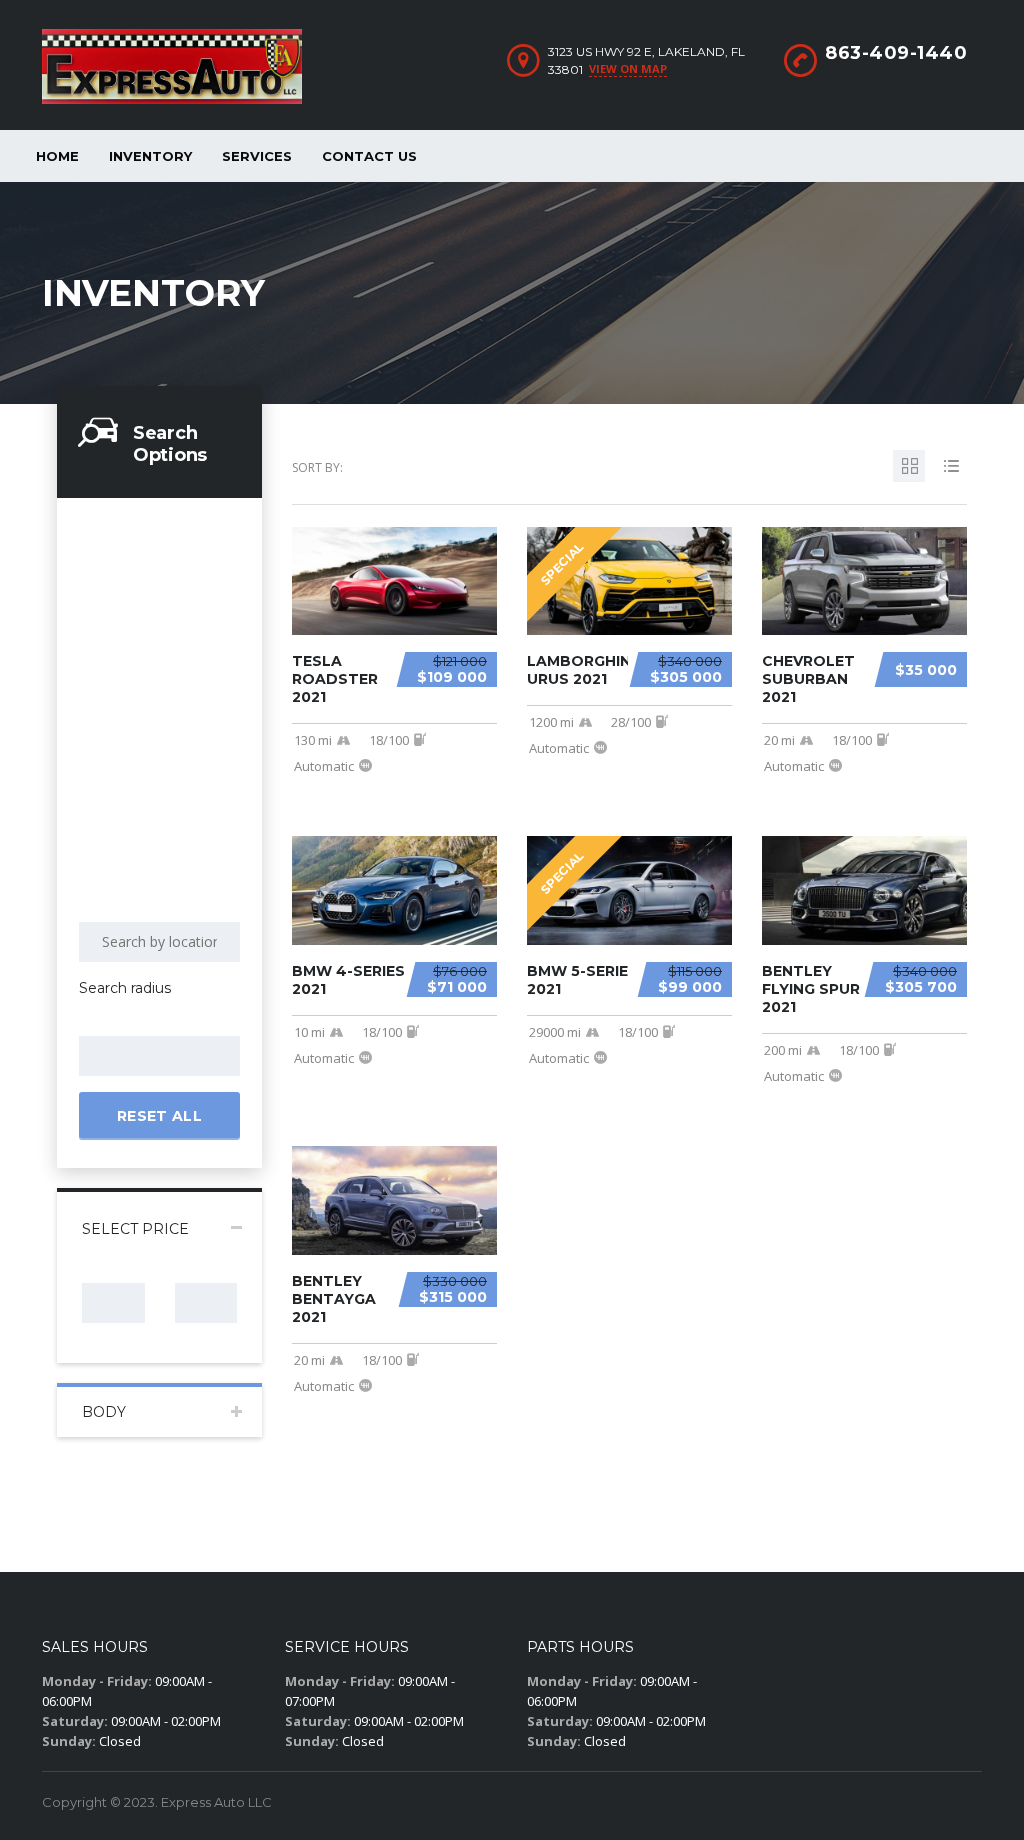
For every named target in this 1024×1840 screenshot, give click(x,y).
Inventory (150, 156)
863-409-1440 (896, 53)
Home (57, 156)
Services (257, 156)
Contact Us (369, 156)
